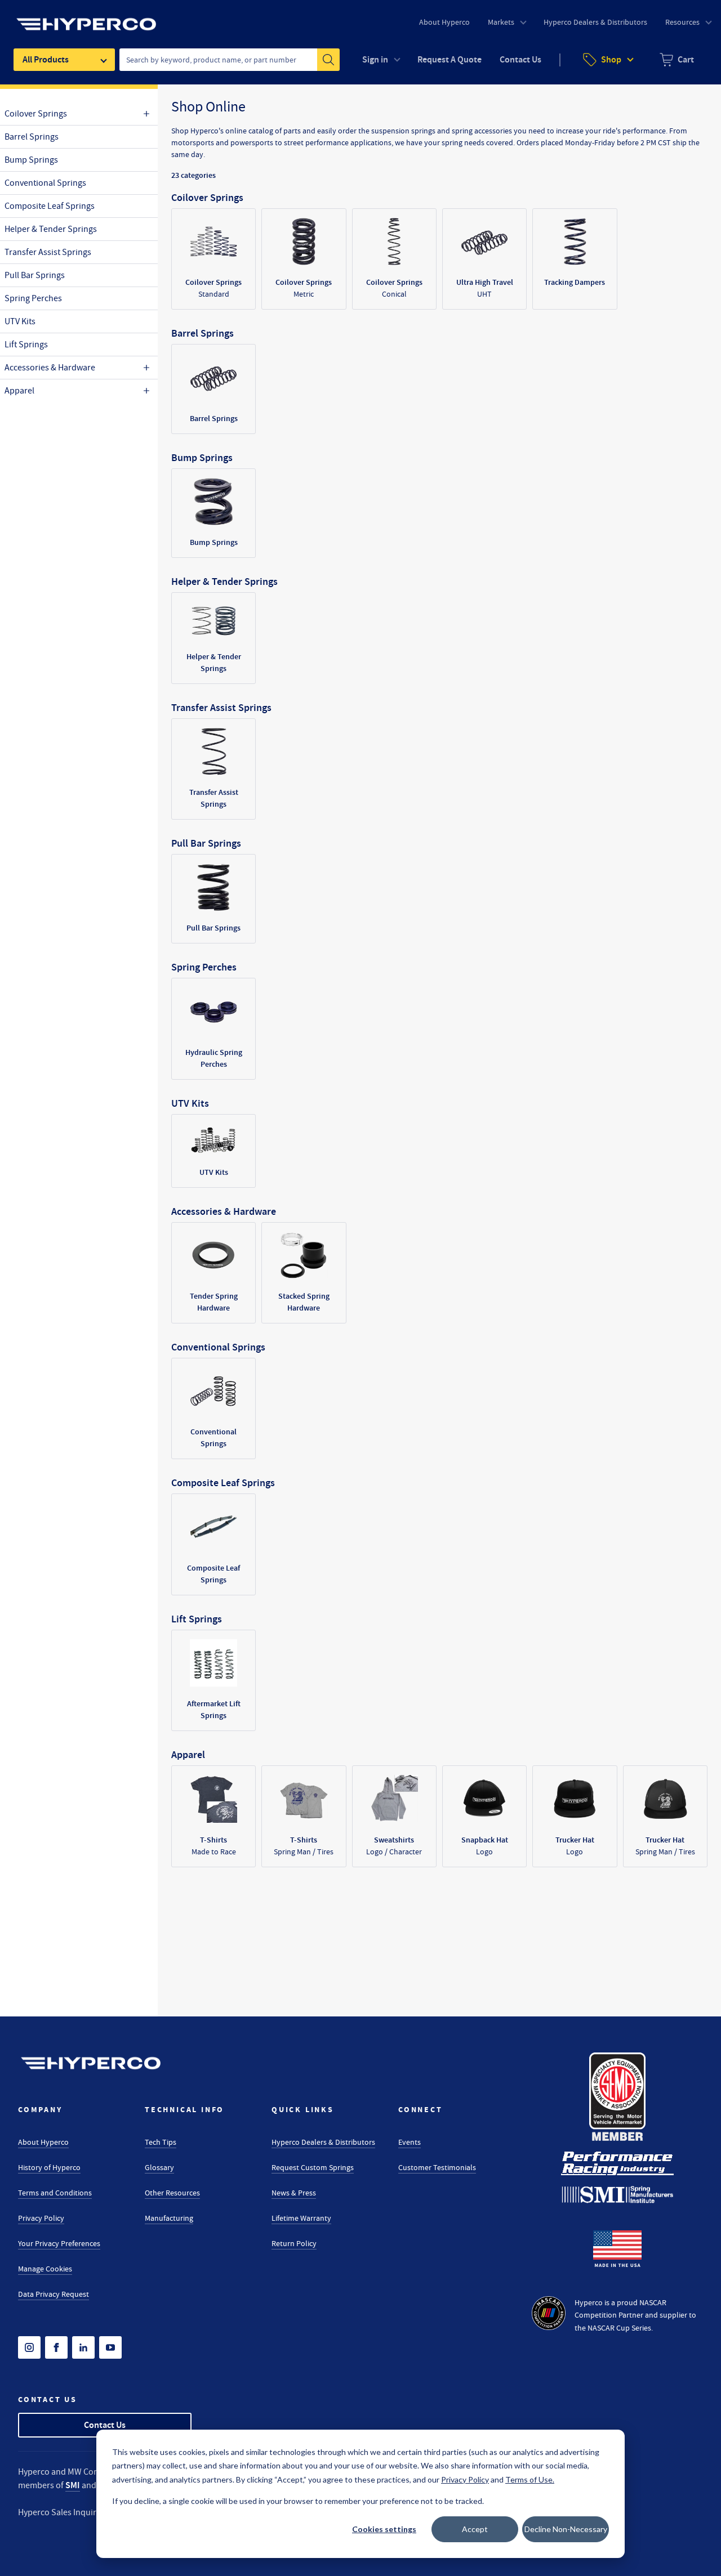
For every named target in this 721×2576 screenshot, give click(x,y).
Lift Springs (26, 345)
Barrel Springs (32, 137)
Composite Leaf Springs (50, 206)
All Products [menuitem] (46, 59)
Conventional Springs (45, 183)
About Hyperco (43, 2142)
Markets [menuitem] (501, 22)
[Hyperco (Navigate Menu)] (86, 17)
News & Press (294, 2193)
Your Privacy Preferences (59, 2243)
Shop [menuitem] (611, 59)
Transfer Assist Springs (48, 252)
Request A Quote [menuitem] (449, 59)
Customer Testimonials (437, 2167)
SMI (73, 2485)
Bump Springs (31, 160)
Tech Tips (161, 2142)
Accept (475, 2529)
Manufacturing (169, 2218)
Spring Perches (33, 298)
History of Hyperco (49, 2167)
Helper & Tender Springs (51, 229)
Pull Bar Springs (35, 275)
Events (410, 2142)
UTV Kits (20, 321)
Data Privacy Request (54, 2294)
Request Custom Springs (313, 2167)
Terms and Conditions (55, 2193)
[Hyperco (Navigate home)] (91, 2063)
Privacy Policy (41, 2218)
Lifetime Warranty (301, 2218)
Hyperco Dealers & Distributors (323, 2142)
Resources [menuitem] (682, 22)
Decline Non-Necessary (566, 2529)
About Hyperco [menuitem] (444, 22)
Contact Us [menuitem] (520, 59)
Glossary (159, 2167)
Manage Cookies (45, 2269)
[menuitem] (677, 60)
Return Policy (294, 2243)
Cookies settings (384, 2529)
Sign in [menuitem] (375, 59)
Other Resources (172, 2193)
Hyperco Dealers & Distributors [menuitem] (595, 22)
